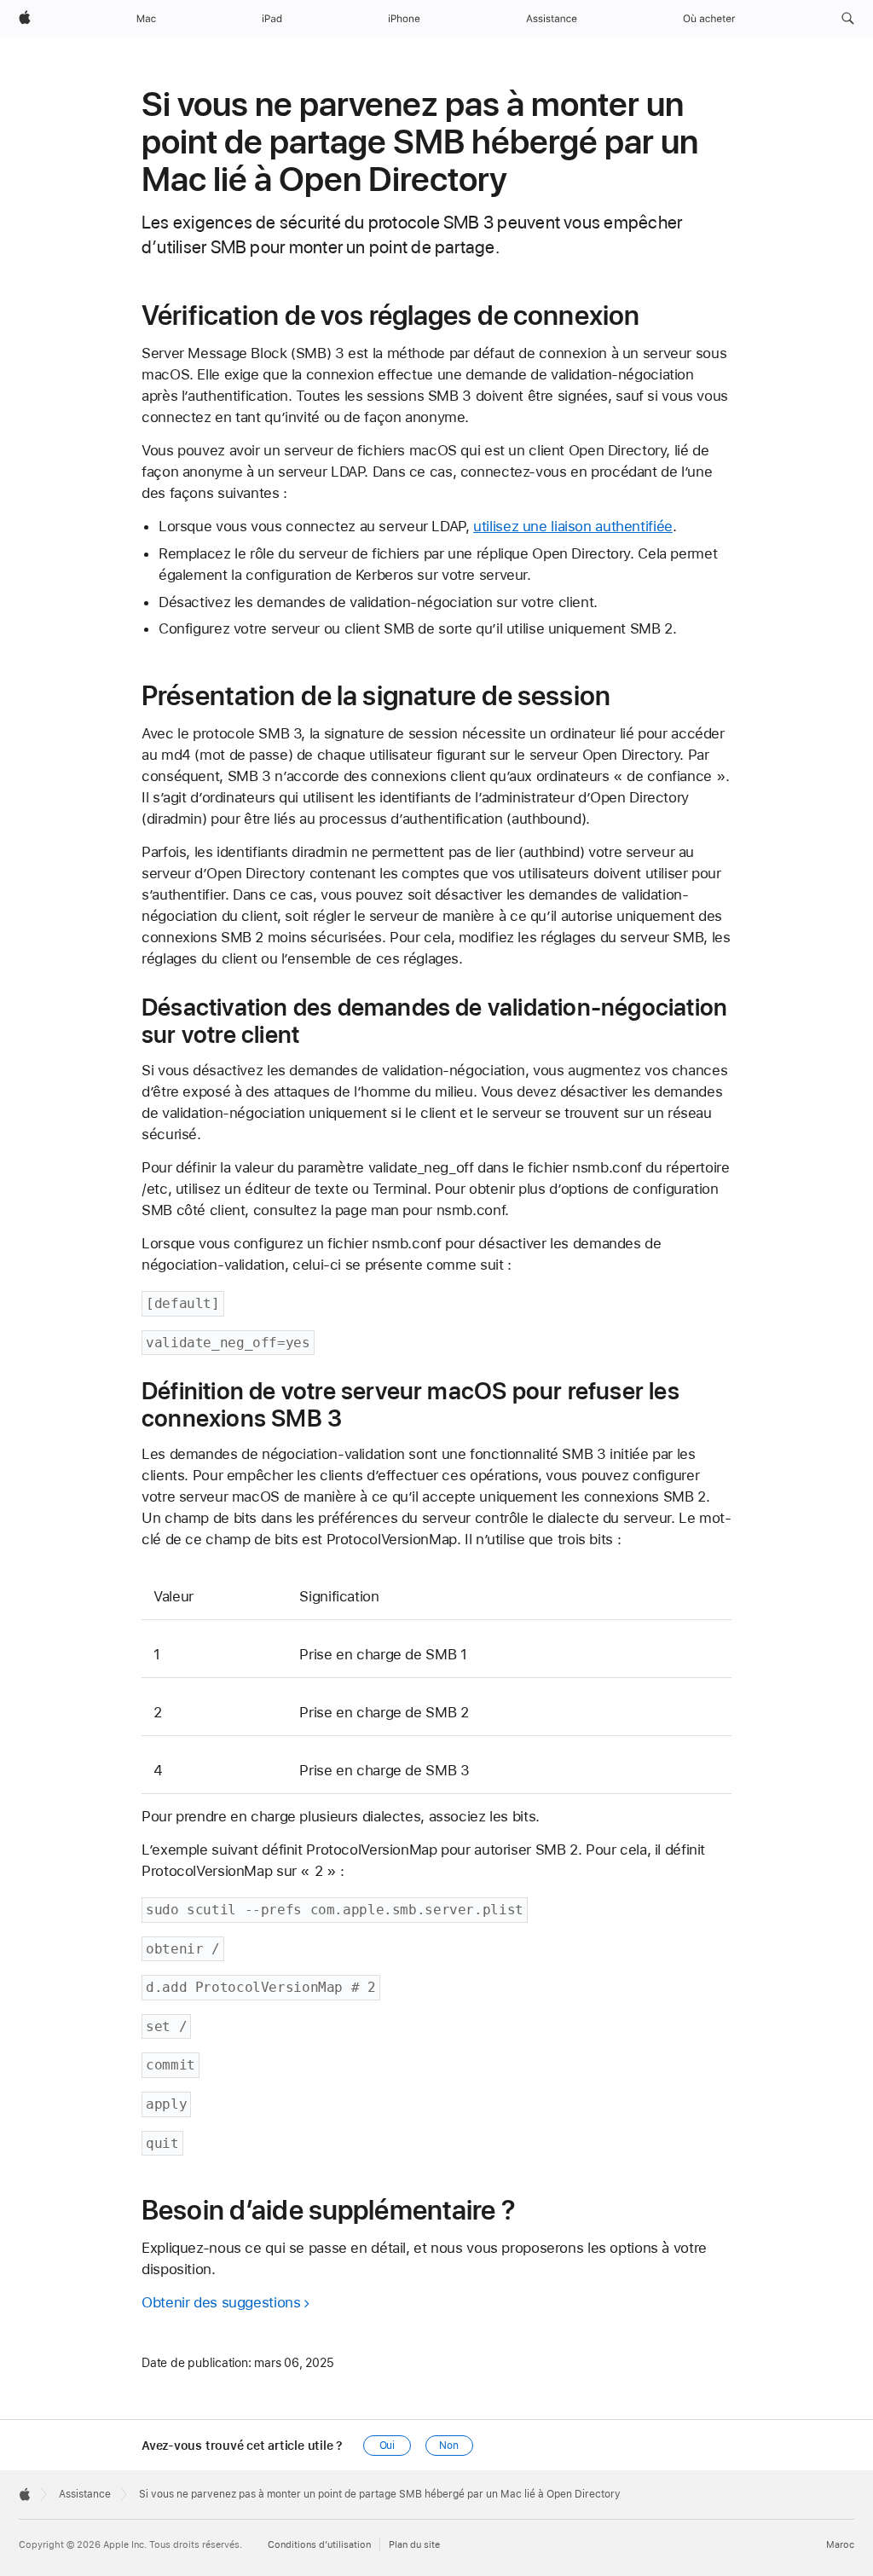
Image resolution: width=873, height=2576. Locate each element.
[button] (848, 19)
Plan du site (414, 2545)
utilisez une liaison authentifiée (573, 526)
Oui (387, 2446)
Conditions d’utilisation (319, 2545)
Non (449, 2446)
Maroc (840, 2545)
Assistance (85, 2494)
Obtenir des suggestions (221, 2302)
